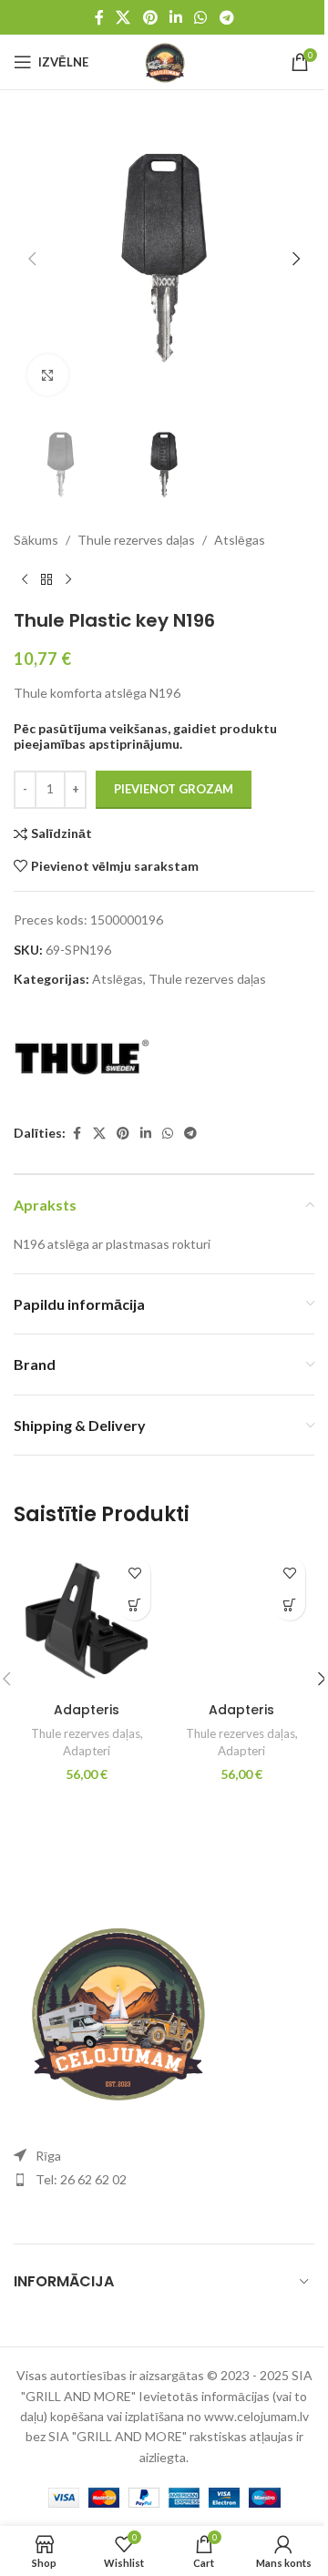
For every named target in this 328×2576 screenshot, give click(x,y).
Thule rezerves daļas (136, 540)
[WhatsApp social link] (201, 17)
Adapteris (87, 1710)
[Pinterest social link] (150, 17)
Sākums (36, 540)
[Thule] (82, 1058)
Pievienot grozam (174, 789)
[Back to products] (46, 580)
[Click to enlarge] (48, 375)
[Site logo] (164, 61)
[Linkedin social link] (175, 17)
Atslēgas (240, 540)
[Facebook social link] (99, 17)
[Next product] (68, 580)
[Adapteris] (87, 1620)
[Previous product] (25, 580)
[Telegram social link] (226, 17)
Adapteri (87, 1751)
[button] (32, 259)
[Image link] (114, 2008)
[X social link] (123, 17)
